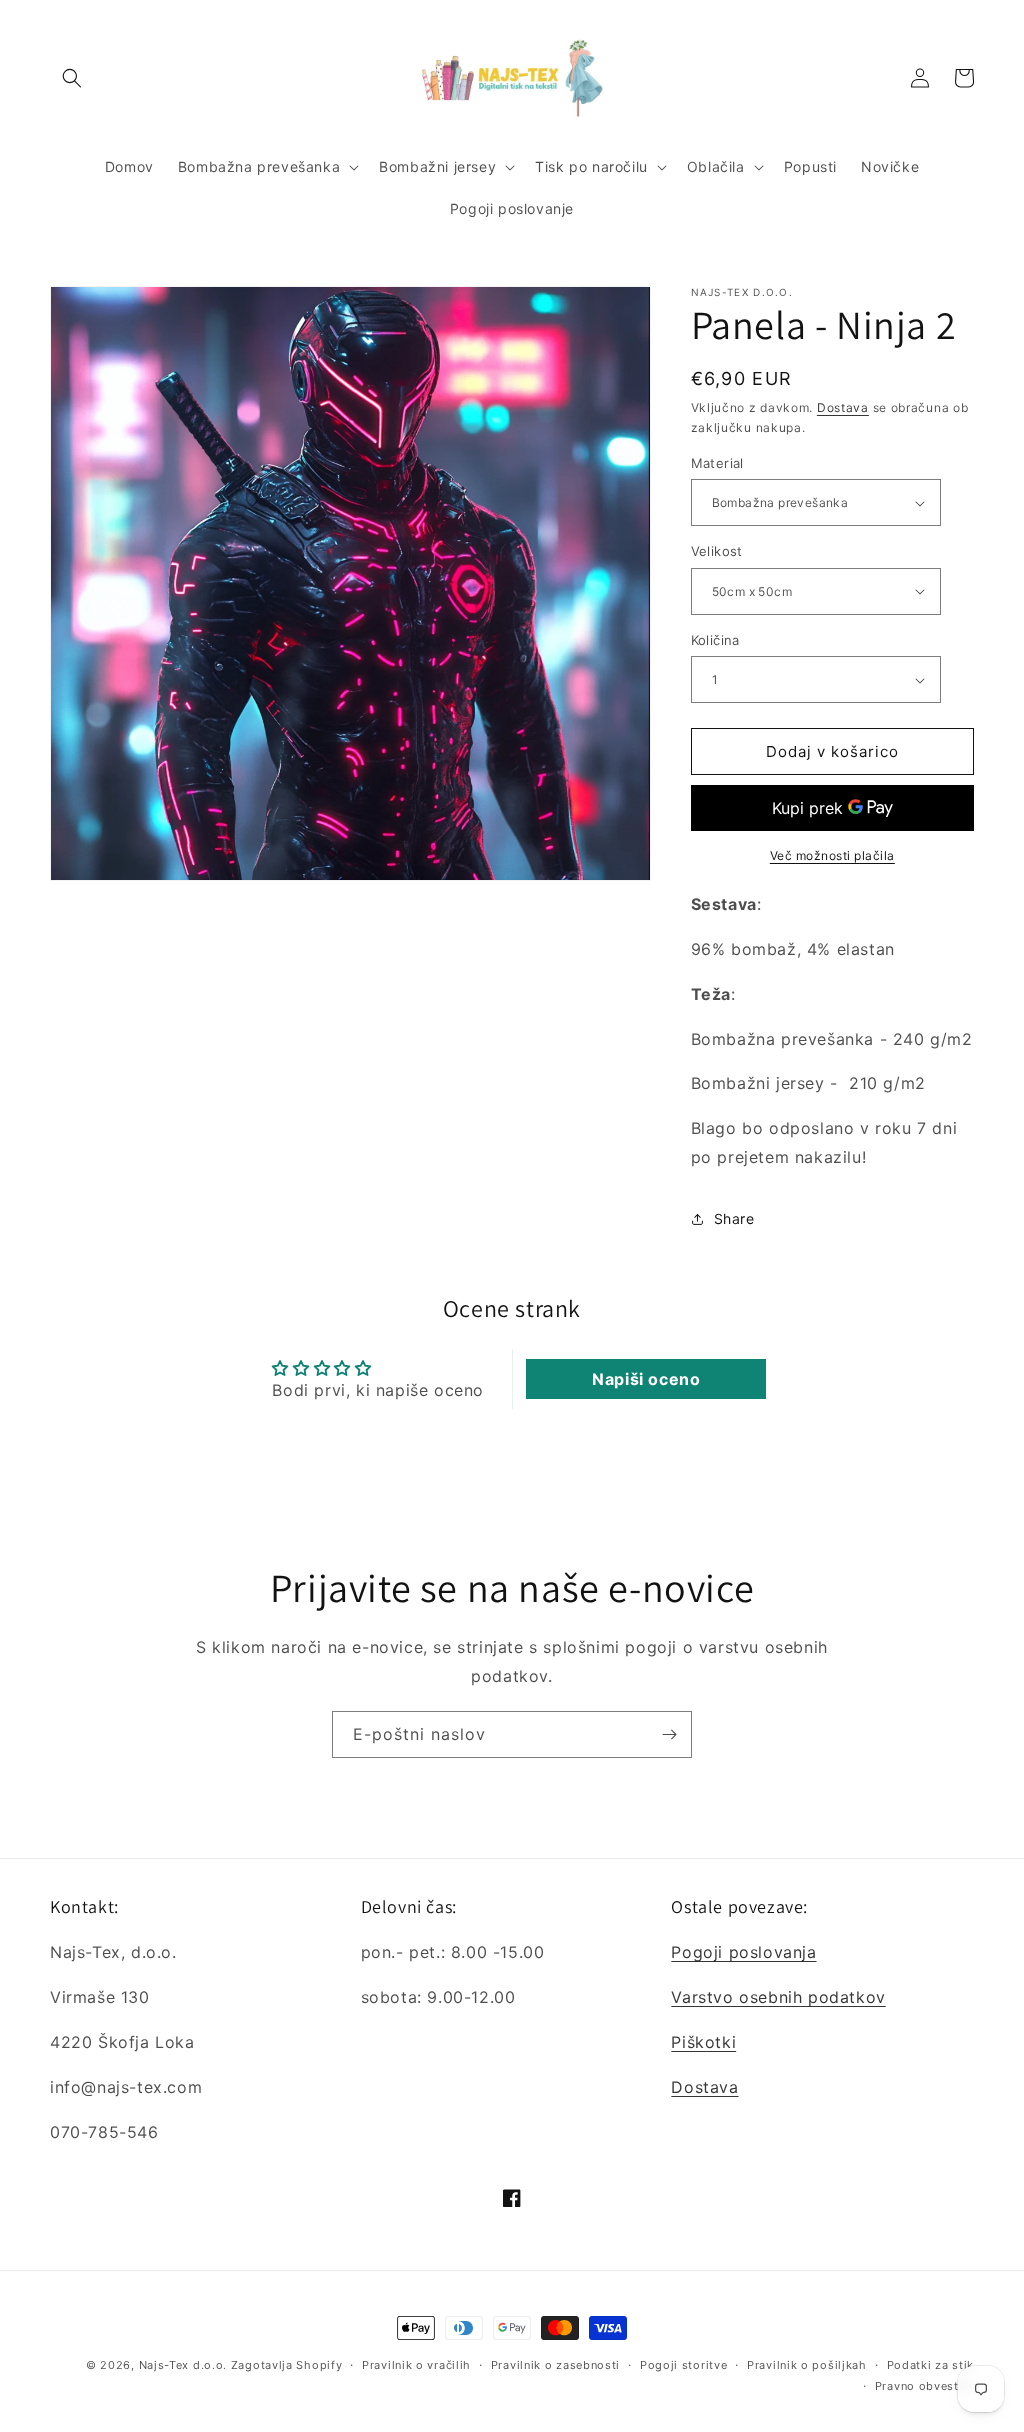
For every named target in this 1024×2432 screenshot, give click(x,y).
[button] (72, 78)
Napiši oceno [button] (646, 1379)
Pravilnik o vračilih (416, 2365)
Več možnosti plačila (832, 855)
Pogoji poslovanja (743, 1952)
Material (717, 463)
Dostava (843, 407)
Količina (715, 640)
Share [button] (734, 1218)
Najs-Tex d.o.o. (183, 2365)
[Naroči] (669, 1734)
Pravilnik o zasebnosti (555, 2365)
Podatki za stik (931, 2365)
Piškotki (703, 2042)
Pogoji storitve (684, 2365)
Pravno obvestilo (924, 2386)
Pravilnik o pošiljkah (807, 2365)
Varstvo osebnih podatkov (778, 1997)
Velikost (717, 551)
